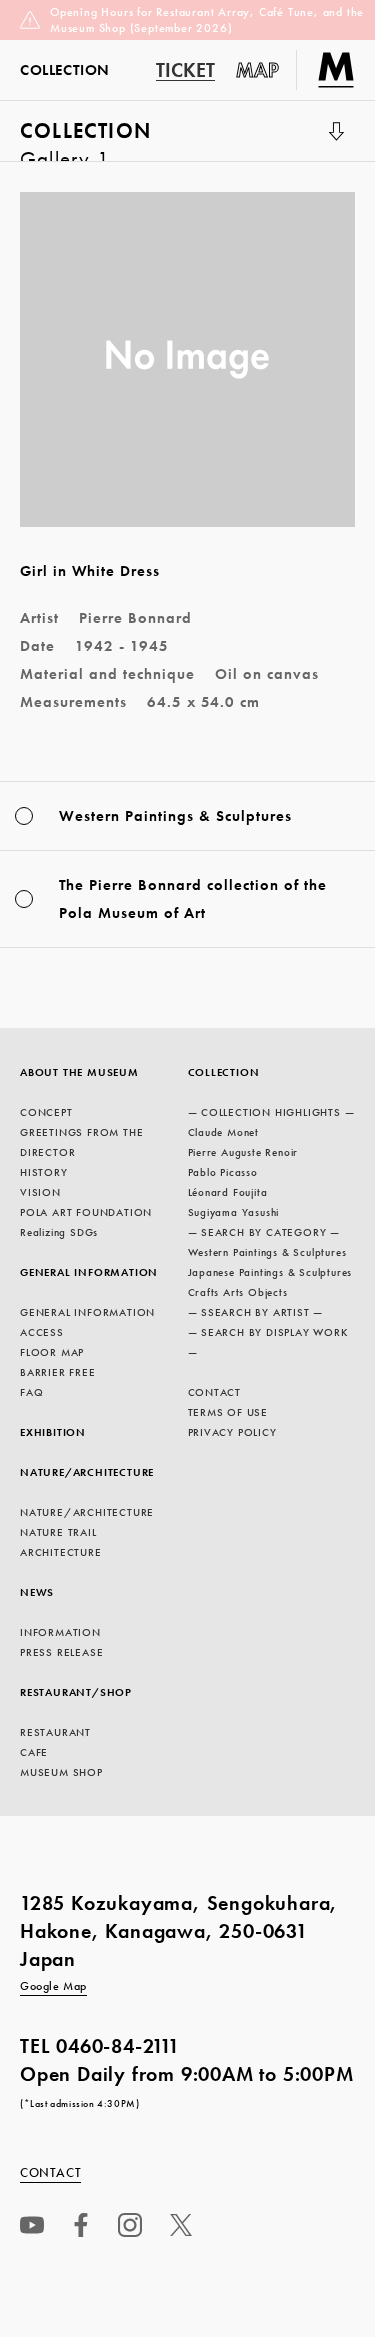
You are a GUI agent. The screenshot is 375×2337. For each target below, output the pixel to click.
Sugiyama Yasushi (234, 1212)
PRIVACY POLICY (232, 1432)
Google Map (53, 1986)
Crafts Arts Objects (238, 1292)
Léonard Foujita (228, 1192)
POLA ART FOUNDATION (86, 1212)
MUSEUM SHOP (61, 1772)
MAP (258, 70)
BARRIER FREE (58, 1372)
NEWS (37, 1592)
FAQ (31, 1392)
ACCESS (42, 1332)
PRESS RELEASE (61, 1652)
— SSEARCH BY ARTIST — (256, 1312)
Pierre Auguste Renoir (243, 1152)
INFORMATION (60, 1632)
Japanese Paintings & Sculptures (270, 1272)
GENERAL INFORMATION (89, 1272)
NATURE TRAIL (58, 1532)
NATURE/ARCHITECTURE (87, 1472)
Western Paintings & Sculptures (267, 1252)
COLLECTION (85, 139)
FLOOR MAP (52, 1352)
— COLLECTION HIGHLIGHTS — (271, 1112)
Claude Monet (224, 1132)
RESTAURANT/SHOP (76, 1692)
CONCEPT (46, 1112)
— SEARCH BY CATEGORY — (264, 1232)
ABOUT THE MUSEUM (79, 1072)
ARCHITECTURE (61, 1552)
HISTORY (44, 1172)
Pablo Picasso (223, 1172)
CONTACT (215, 1392)
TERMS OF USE (228, 1412)
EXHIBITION (53, 1432)
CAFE (34, 1752)
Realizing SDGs (59, 1232)
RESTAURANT (55, 1732)
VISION (40, 1192)
